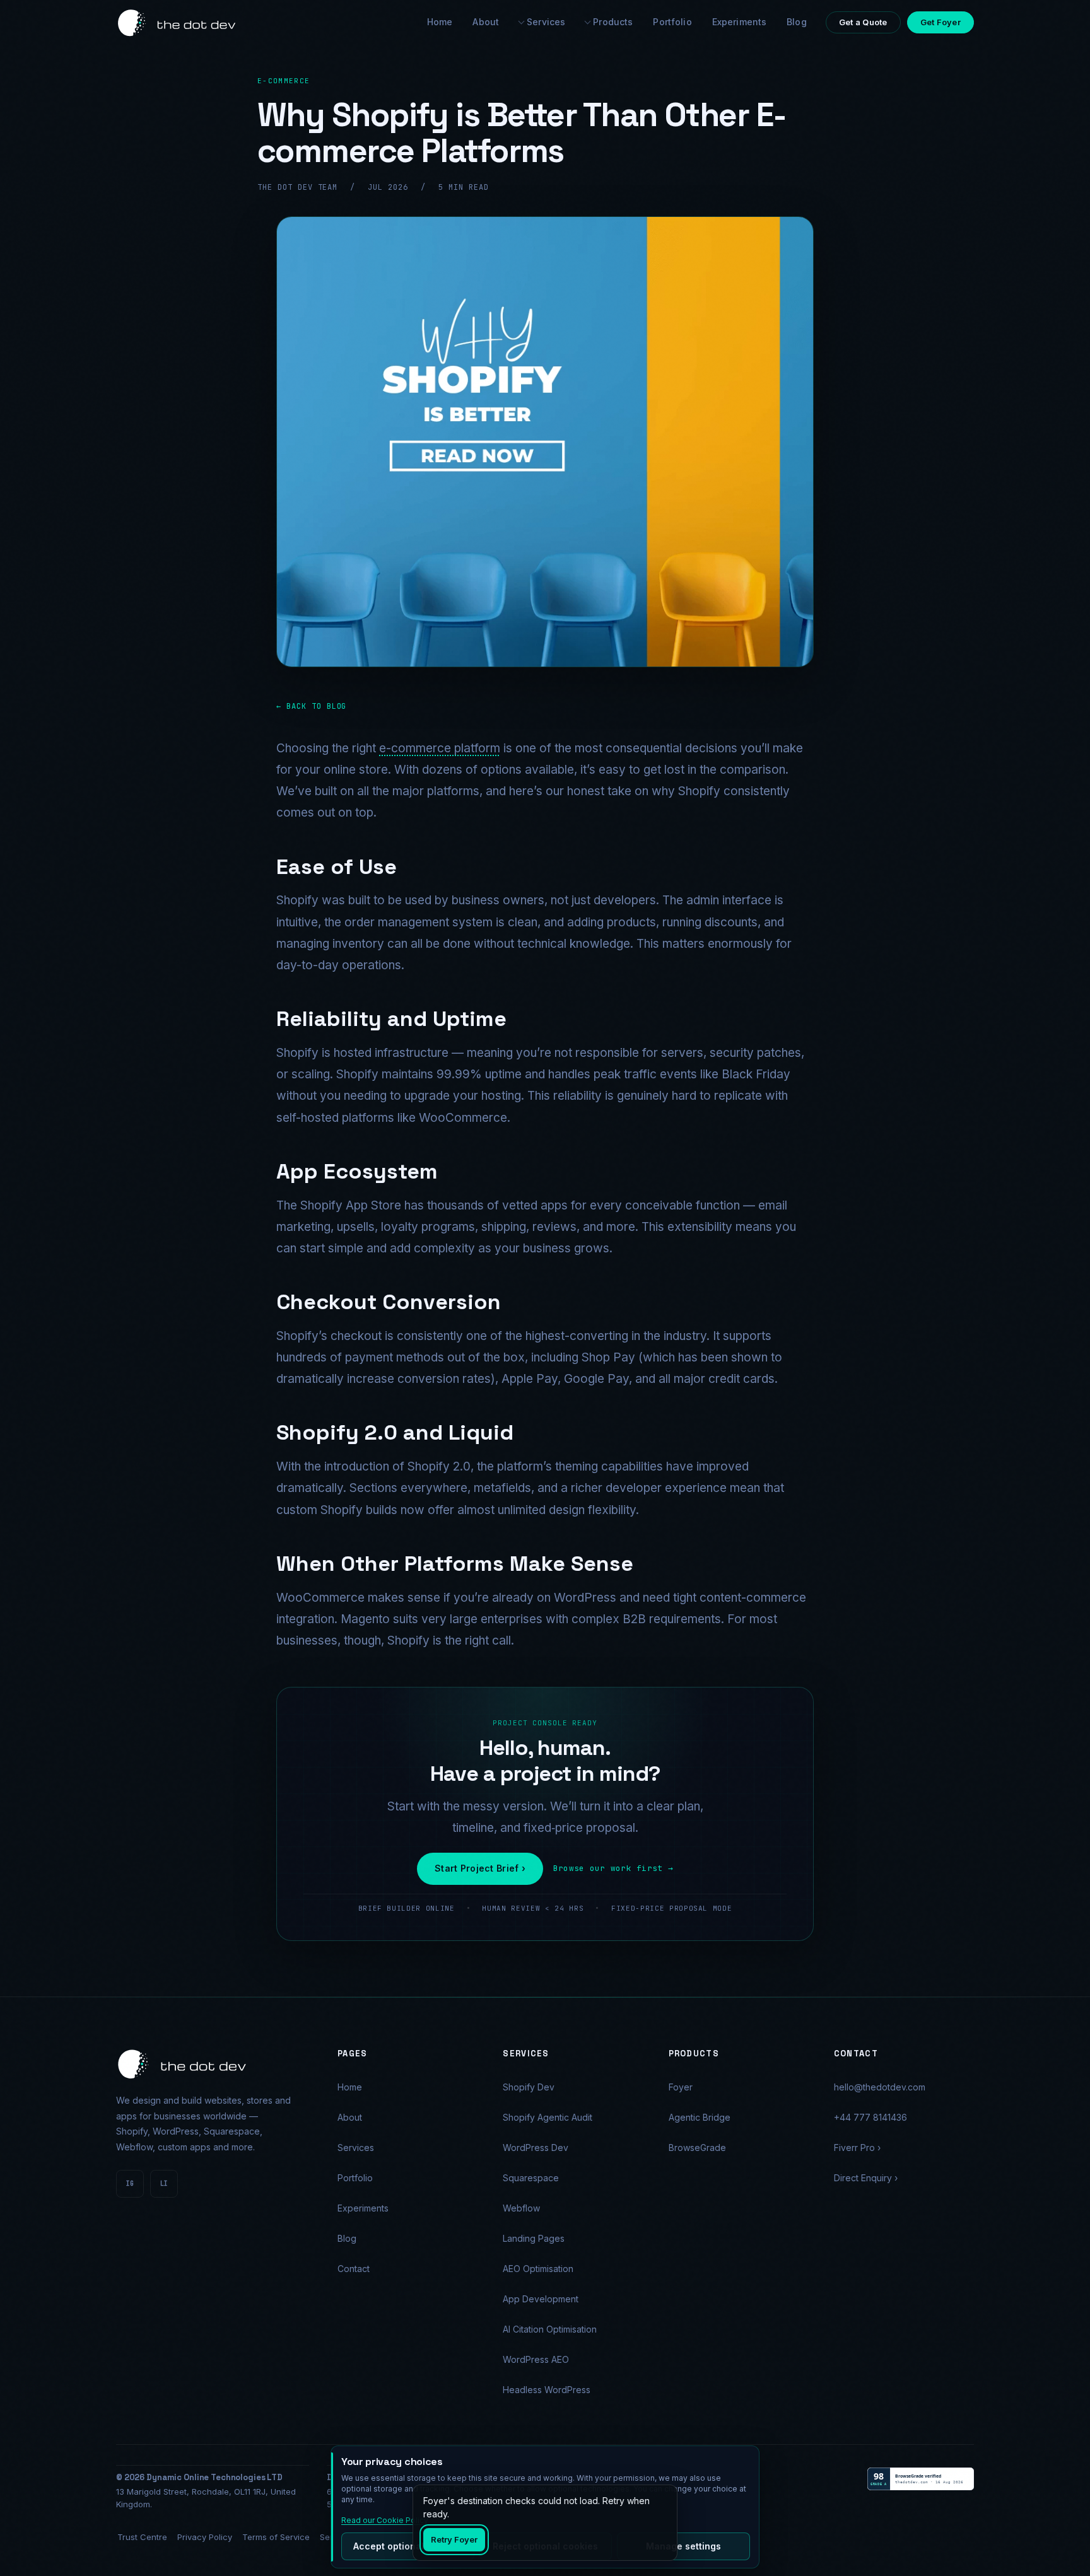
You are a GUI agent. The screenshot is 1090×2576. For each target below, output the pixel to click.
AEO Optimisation (538, 2269)
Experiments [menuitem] (740, 22)
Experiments (363, 2208)
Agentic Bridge (700, 2117)
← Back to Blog (311, 706)
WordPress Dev (536, 2148)
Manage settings (683, 2546)
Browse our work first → (613, 1868)
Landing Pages (534, 2238)
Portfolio (355, 2178)
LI (164, 2183)
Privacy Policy (205, 2537)
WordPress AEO (536, 2359)
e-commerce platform (440, 748)
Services (546, 22)
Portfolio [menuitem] (672, 22)
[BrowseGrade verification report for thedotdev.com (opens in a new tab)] (921, 2479)
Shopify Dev (529, 2087)
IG (130, 2183)
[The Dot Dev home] (177, 23)
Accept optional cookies (407, 2546)
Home (350, 2087)
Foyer (681, 2087)
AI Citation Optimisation (550, 2329)
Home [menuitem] (440, 22)
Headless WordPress (547, 2390)
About (350, 2117)
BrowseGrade (697, 2148)
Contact (354, 2269)
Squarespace (531, 2178)
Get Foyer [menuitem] (941, 22)
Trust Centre (142, 2537)
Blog (347, 2238)
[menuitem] (542, 22)
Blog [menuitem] (797, 22)
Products (613, 22)
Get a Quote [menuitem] (863, 22)
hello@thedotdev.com (880, 2087)
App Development (541, 2299)
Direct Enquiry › (866, 2178)
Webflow (521, 2208)
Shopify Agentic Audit (548, 2117)
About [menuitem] (486, 22)
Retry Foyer (454, 2539)
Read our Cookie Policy (385, 2520)
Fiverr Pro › (857, 2148)
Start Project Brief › (480, 1868)
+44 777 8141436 (870, 2117)
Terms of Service (276, 2537)
